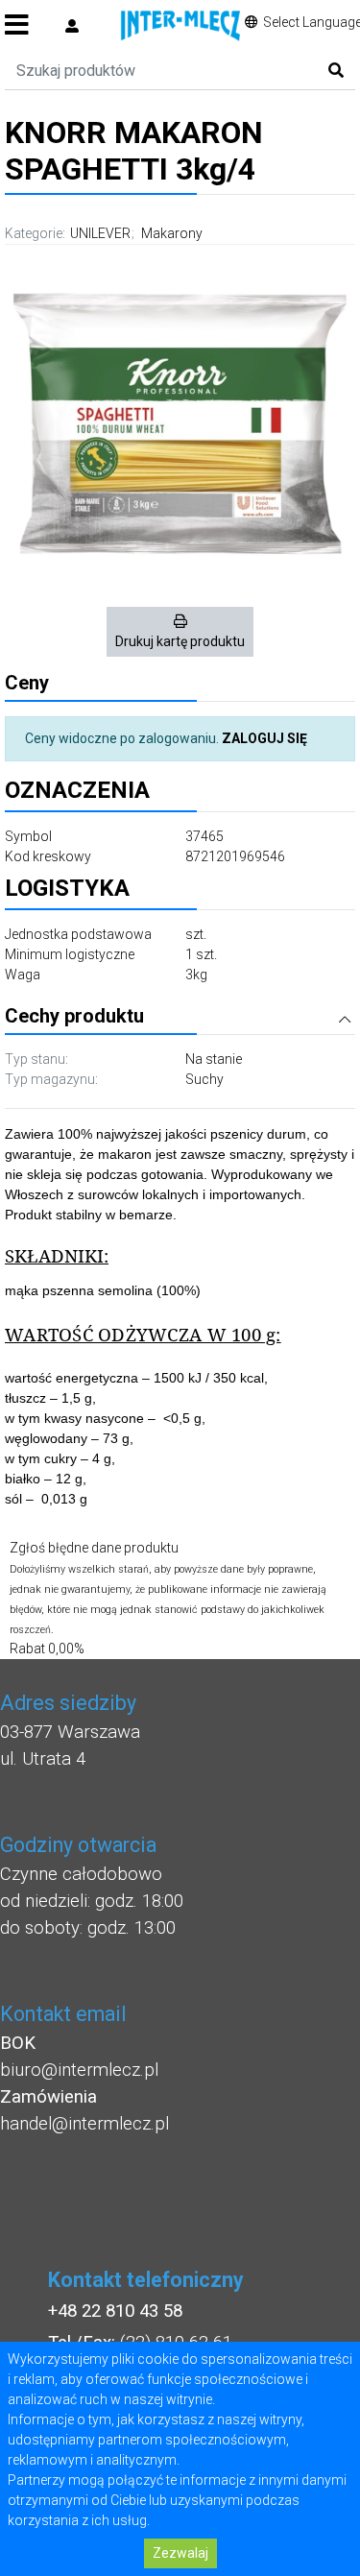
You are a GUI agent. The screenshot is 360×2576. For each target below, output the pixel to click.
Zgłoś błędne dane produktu (94, 1548)
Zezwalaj (180, 2553)
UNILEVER (100, 233)
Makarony (172, 233)
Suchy (204, 1079)
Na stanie (214, 1059)
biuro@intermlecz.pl (79, 2070)
